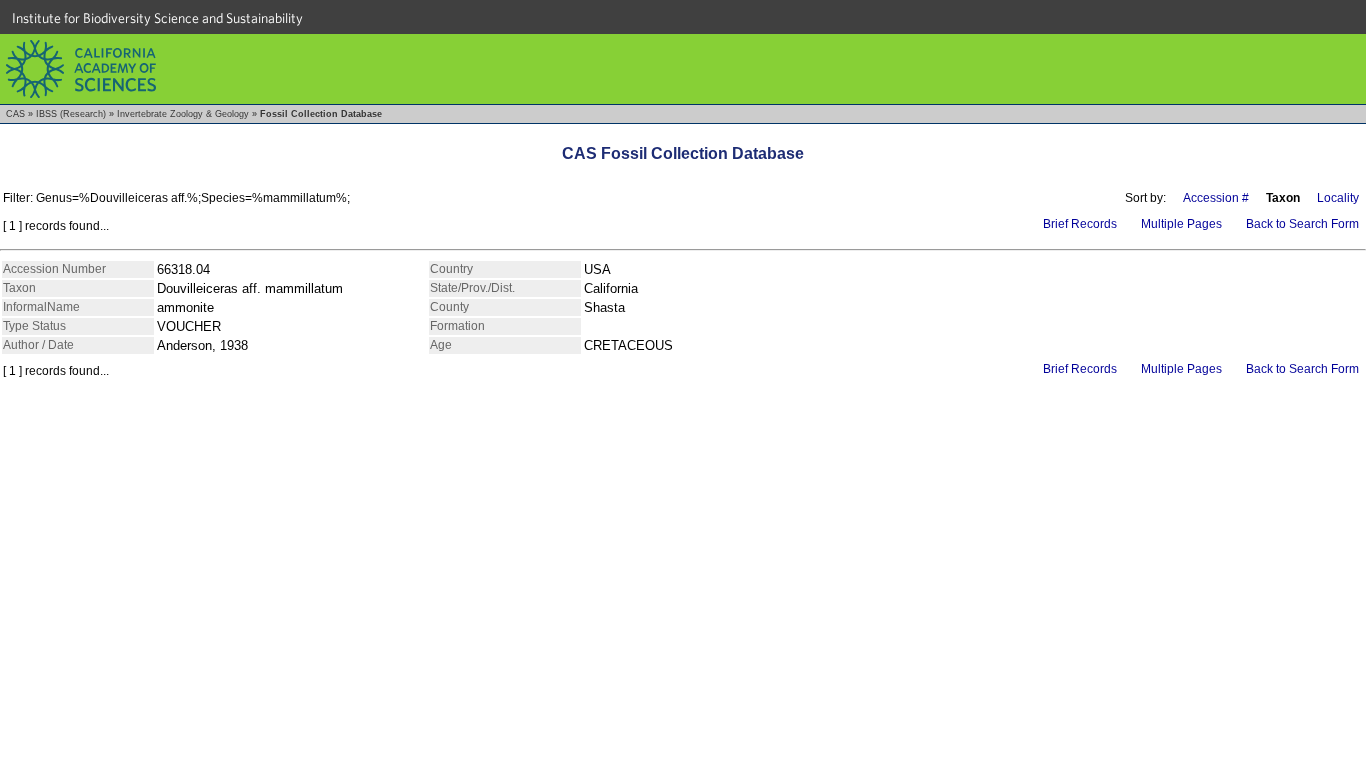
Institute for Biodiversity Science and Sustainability (157, 18)
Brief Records (1080, 224)
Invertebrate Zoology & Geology (183, 114)
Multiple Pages (1181, 224)
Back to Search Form (1302, 224)
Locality (1338, 198)
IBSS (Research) (71, 114)
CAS (15, 114)
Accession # (1216, 198)
